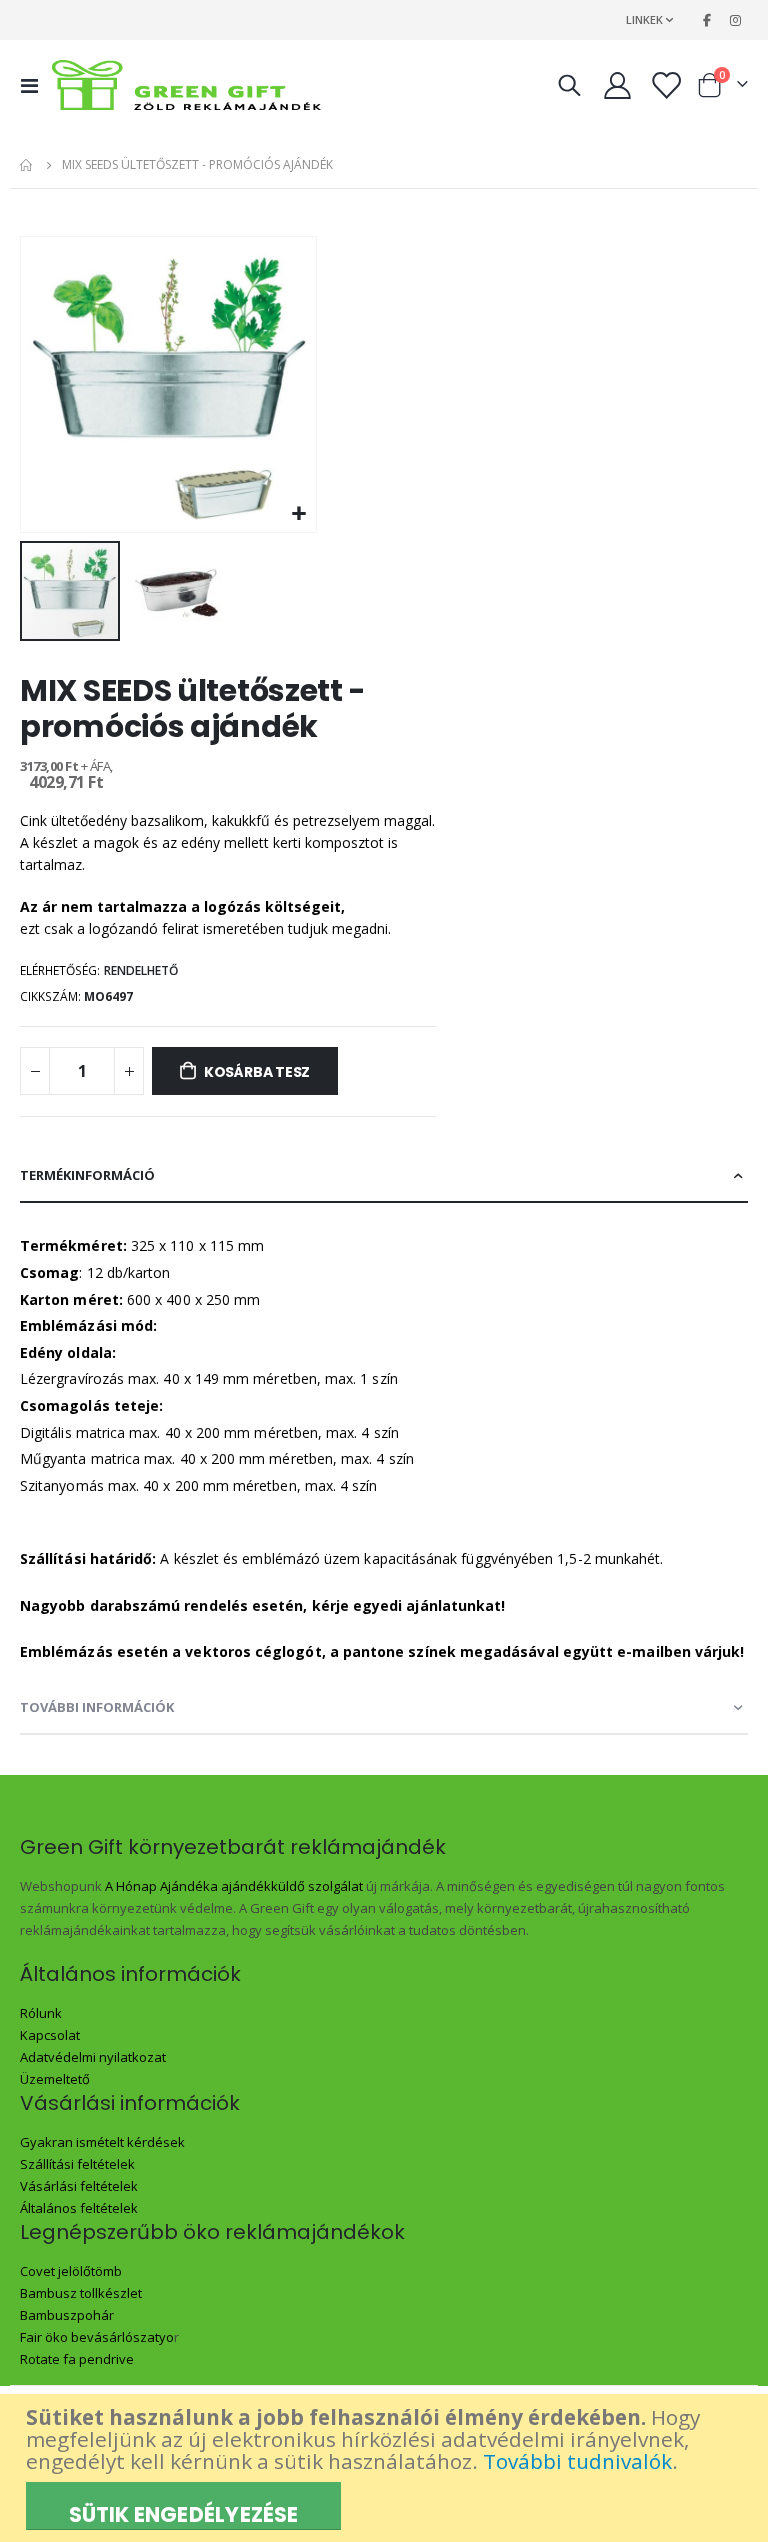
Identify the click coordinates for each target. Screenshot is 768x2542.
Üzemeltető (55, 2079)
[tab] (384, 1176)
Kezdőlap (27, 165)
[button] (298, 514)
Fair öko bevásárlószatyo (97, 2337)
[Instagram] (735, 20)
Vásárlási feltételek (79, 2186)
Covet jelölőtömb (71, 2271)
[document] (386, 2468)
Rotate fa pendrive (77, 2359)
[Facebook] (707, 20)
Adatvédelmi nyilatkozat (93, 2057)
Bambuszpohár (67, 2315)
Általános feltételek (79, 2208)
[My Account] (617, 85)
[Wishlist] (666, 85)
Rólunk (41, 2013)
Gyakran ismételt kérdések (102, 2142)
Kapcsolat (50, 2035)
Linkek (644, 19)
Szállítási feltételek (77, 2164)
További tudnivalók (577, 2461)
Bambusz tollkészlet (81, 2293)
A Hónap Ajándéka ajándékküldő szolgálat (234, 1886)
